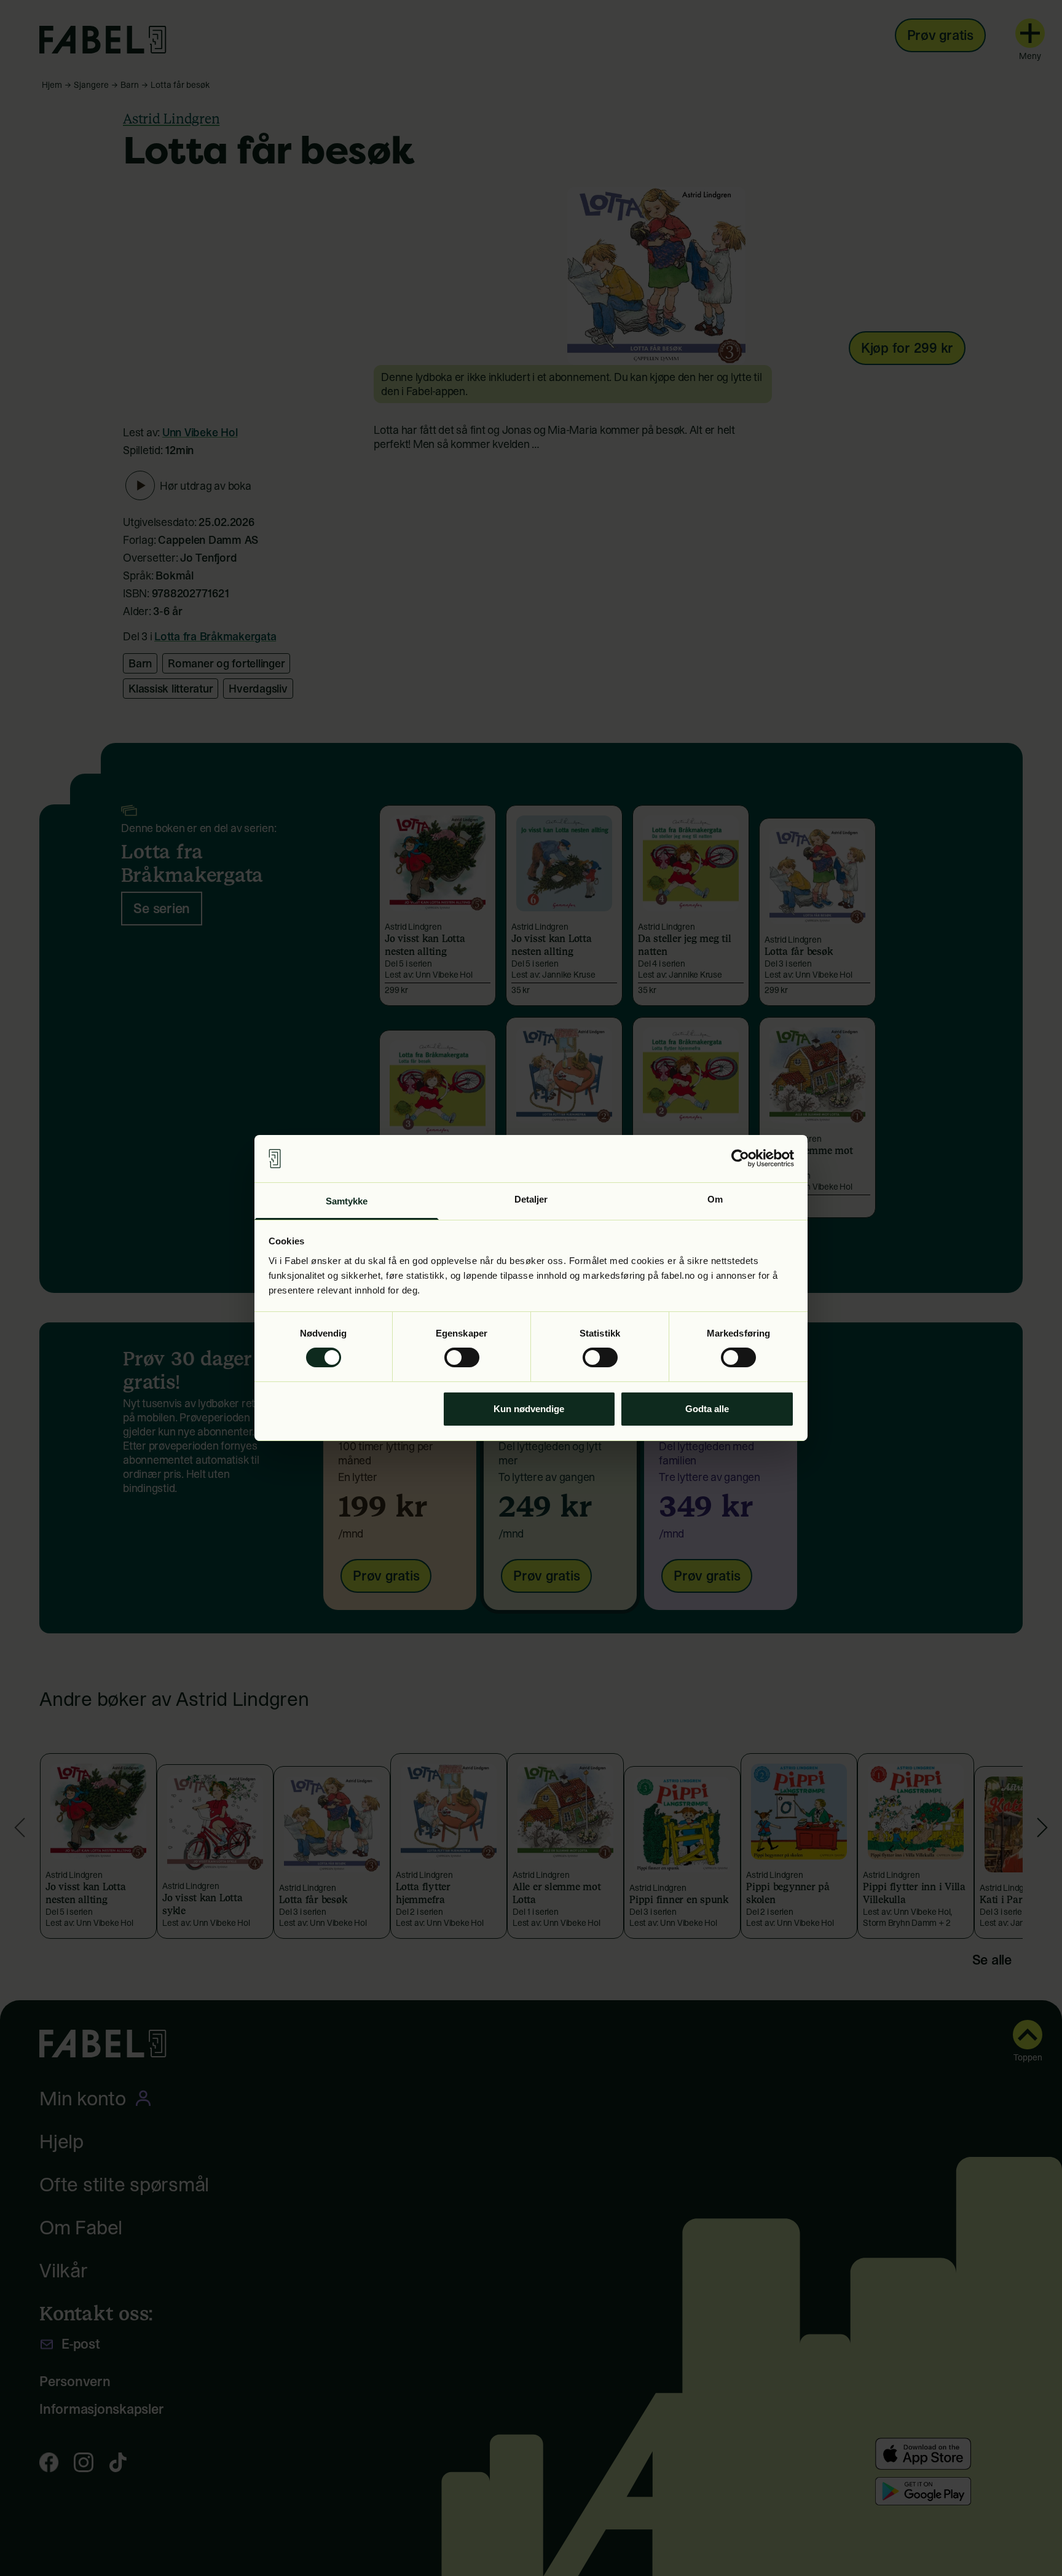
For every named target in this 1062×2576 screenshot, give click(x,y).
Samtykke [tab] (347, 1201)
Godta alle (707, 1409)
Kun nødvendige (529, 1409)
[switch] (462, 1357)
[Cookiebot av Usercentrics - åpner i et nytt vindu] (740, 1158)
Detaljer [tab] (531, 1199)
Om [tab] (715, 1199)
